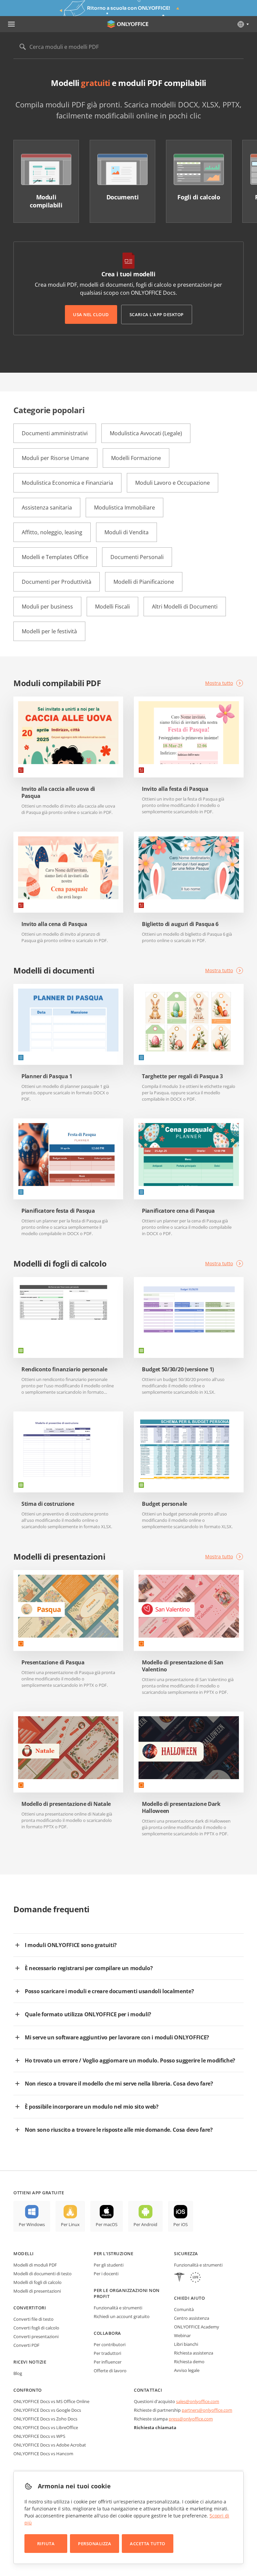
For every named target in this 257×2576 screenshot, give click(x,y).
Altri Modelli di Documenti (185, 607)
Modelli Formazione (136, 458)
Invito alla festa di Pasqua (175, 789)
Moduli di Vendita (126, 532)
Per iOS (181, 2224)
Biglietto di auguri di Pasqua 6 (180, 924)
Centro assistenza (192, 2318)
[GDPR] (195, 2278)
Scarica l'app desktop (157, 314)
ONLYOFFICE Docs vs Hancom (43, 2454)
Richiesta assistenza (194, 2353)
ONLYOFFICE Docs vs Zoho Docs (45, 2419)
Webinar (182, 2335)
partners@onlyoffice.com (207, 2410)
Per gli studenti (109, 2265)
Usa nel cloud (91, 314)
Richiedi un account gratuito (122, 2316)
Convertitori (30, 2308)
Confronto (28, 2390)
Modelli (24, 2253)
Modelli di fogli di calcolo (37, 2282)
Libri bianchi (186, 2344)
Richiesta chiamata (155, 2427)
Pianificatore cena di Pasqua (178, 1211)
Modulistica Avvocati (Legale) (146, 433)
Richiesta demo (189, 2362)
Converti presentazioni (36, 2336)
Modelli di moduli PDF (35, 2265)
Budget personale (164, 1504)
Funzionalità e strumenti (118, 2308)
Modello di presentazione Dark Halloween (181, 1808)
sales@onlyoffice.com (198, 2401)
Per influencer (108, 2362)
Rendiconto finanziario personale (64, 1369)
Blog (18, 2373)
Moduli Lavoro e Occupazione (173, 483)
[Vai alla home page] (128, 24)
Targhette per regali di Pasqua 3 (182, 1076)
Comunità (184, 2309)
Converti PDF (26, 2345)
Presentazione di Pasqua (53, 1663)
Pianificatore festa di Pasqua (58, 1211)
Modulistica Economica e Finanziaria (67, 483)
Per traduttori (107, 2353)
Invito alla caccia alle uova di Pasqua (58, 793)
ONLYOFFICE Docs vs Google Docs (47, 2410)
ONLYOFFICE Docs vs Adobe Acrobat (50, 2445)
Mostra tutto (219, 683)
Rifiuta (46, 2544)
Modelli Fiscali (112, 607)
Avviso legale (187, 2370)
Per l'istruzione (113, 2253)
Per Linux (70, 2224)
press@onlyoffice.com (191, 2419)
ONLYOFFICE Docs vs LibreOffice (46, 2427)
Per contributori (110, 2344)
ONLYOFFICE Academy (197, 2327)
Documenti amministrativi (55, 433)
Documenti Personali (137, 557)
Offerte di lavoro (110, 2371)
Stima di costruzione (48, 1504)
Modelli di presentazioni (37, 2291)
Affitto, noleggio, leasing (52, 532)
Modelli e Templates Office (55, 557)
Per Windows (32, 2224)
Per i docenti (106, 2274)
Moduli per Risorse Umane (55, 458)
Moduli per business (47, 607)
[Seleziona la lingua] (243, 24)
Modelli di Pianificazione (144, 582)
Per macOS (107, 2224)
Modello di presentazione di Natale (66, 1804)
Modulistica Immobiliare (124, 508)
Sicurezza (186, 2253)
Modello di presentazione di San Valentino (183, 1666)
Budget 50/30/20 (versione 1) (178, 1369)
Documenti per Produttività (57, 582)
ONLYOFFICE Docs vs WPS (39, 2436)
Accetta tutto (148, 2544)
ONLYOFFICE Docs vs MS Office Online (51, 2401)
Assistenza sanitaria (47, 508)
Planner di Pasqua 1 (47, 1076)
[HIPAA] (179, 2278)
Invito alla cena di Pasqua (54, 924)
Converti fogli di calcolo (36, 2328)
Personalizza (95, 2544)
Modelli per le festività (49, 631)
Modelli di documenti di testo (42, 2274)
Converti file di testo (33, 2319)
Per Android (145, 2224)
